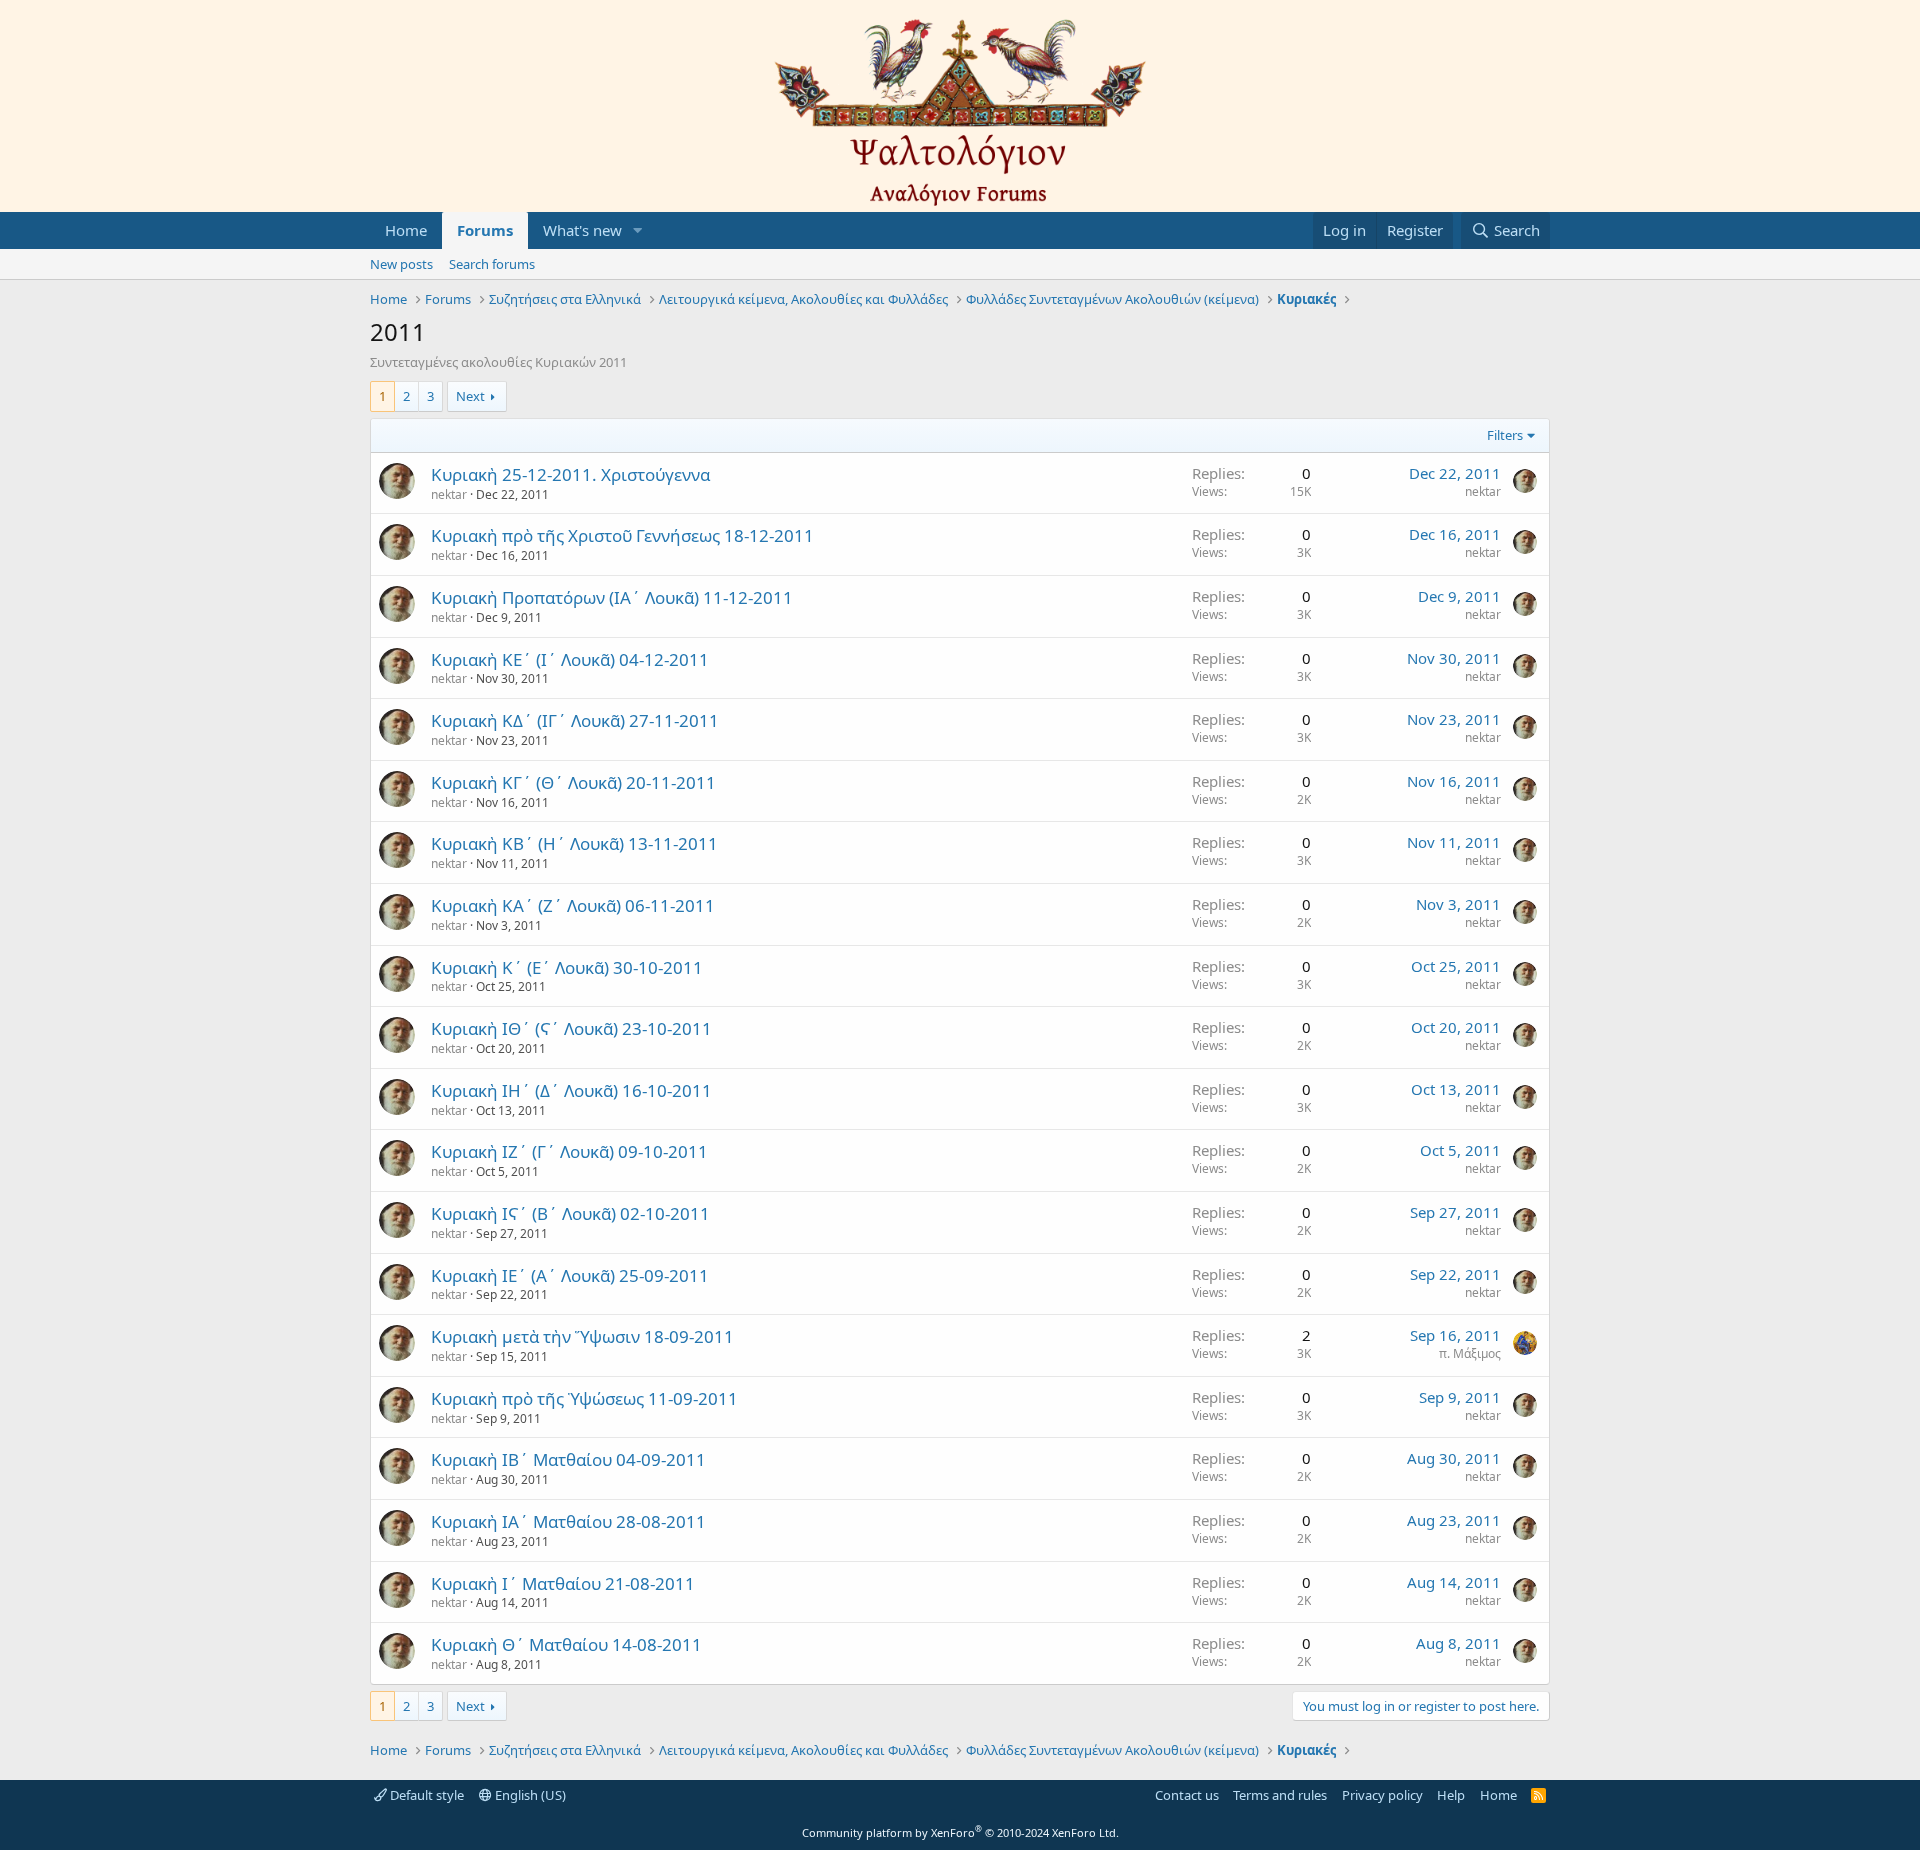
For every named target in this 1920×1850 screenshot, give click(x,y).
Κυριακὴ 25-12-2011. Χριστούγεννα (570, 474)
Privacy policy (1382, 1795)
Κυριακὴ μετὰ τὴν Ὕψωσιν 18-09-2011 (582, 1336)
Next (470, 396)
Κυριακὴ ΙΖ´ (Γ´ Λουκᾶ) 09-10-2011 (569, 1151)
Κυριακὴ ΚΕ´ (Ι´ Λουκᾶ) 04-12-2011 (570, 659)
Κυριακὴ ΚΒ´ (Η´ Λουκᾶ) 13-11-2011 (574, 843)
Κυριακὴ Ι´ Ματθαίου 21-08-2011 (563, 1583)
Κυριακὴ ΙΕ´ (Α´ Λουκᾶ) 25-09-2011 (570, 1275)
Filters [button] (1505, 435)
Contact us (1187, 1795)
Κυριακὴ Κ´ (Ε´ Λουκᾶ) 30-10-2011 (567, 967)
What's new (582, 230)
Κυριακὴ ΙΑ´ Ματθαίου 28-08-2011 (568, 1521)
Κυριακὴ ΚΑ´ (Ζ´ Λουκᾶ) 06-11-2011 (573, 905)
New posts (401, 264)
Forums (485, 230)
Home (406, 230)
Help (1451, 1795)
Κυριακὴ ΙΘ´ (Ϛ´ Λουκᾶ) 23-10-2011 (571, 1028)
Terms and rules (1280, 1795)
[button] (638, 230)
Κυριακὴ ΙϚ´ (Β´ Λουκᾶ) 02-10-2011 (570, 1213)
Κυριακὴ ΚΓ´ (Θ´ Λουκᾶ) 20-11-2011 (573, 782)
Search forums (492, 264)
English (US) (529, 1795)
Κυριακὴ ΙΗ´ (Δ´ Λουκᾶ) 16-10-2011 (571, 1090)
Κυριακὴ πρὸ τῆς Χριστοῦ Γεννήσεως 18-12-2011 (622, 535)
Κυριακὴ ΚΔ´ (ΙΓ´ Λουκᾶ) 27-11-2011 (575, 720)
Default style (425, 1795)
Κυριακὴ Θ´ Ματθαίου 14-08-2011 (566, 1644)
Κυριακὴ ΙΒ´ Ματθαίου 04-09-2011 (568, 1459)
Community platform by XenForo (960, 1832)
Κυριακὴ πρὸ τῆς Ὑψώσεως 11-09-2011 (584, 1398)
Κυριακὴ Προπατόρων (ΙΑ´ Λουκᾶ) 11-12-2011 (612, 597)
